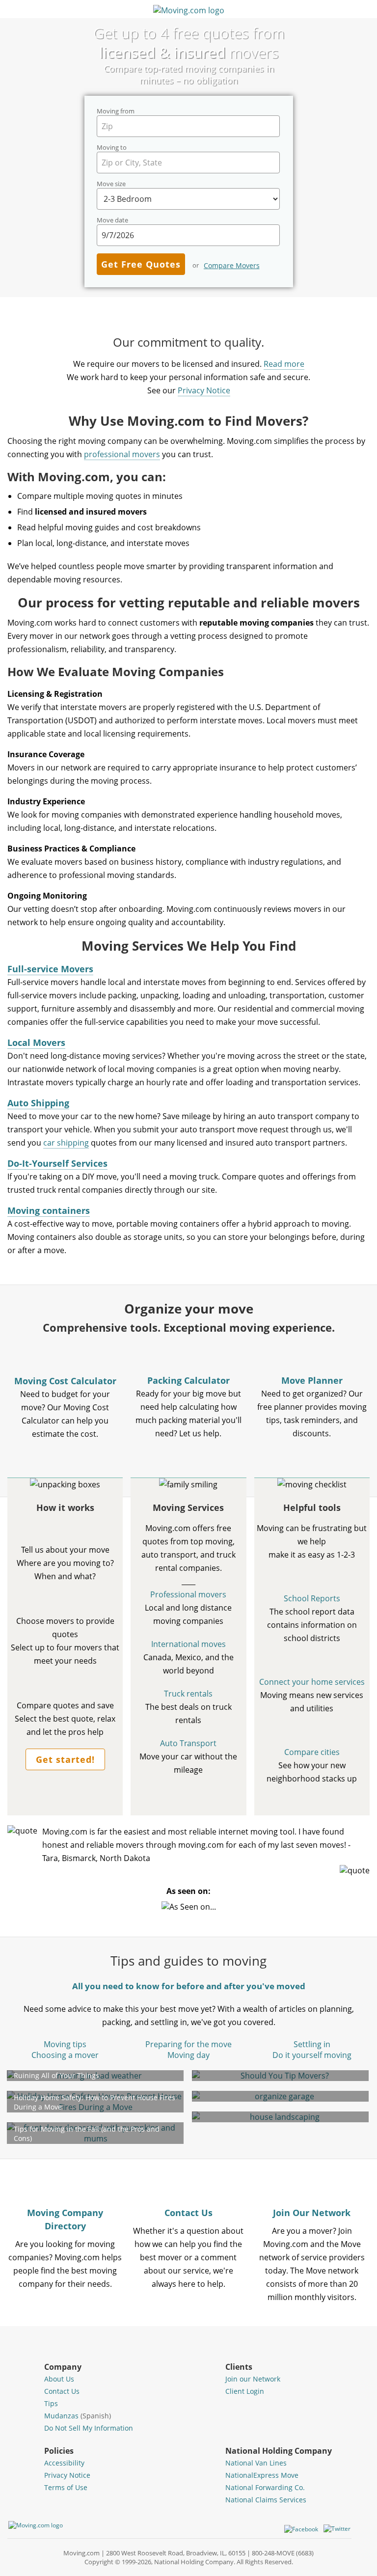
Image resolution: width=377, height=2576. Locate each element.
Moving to (112, 148)
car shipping (66, 1143)
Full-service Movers (50, 969)
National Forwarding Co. (265, 2487)
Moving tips (65, 2044)
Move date (112, 220)
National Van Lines (256, 2463)
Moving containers (49, 1210)
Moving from (116, 111)
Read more (284, 364)
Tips (51, 2403)
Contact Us (62, 2391)
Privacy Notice (204, 390)
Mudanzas (78, 2416)
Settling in (312, 2044)
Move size (111, 184)
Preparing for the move (188, 2044)
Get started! (65, 1759)
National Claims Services (266, 2500)
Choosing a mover (65, 2055)
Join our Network (253, 2379)
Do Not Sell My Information (89, 2428)
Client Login (245, 2391)
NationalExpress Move (262, 2475)
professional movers (122, 454)
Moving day (188, 2055)
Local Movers (36, 1042)
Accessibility (64, 2463)
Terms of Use (66, 2487)
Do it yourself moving (312, 2055)
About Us (59, 2379)
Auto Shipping (38, 1103)
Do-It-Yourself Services (57, 1163)
